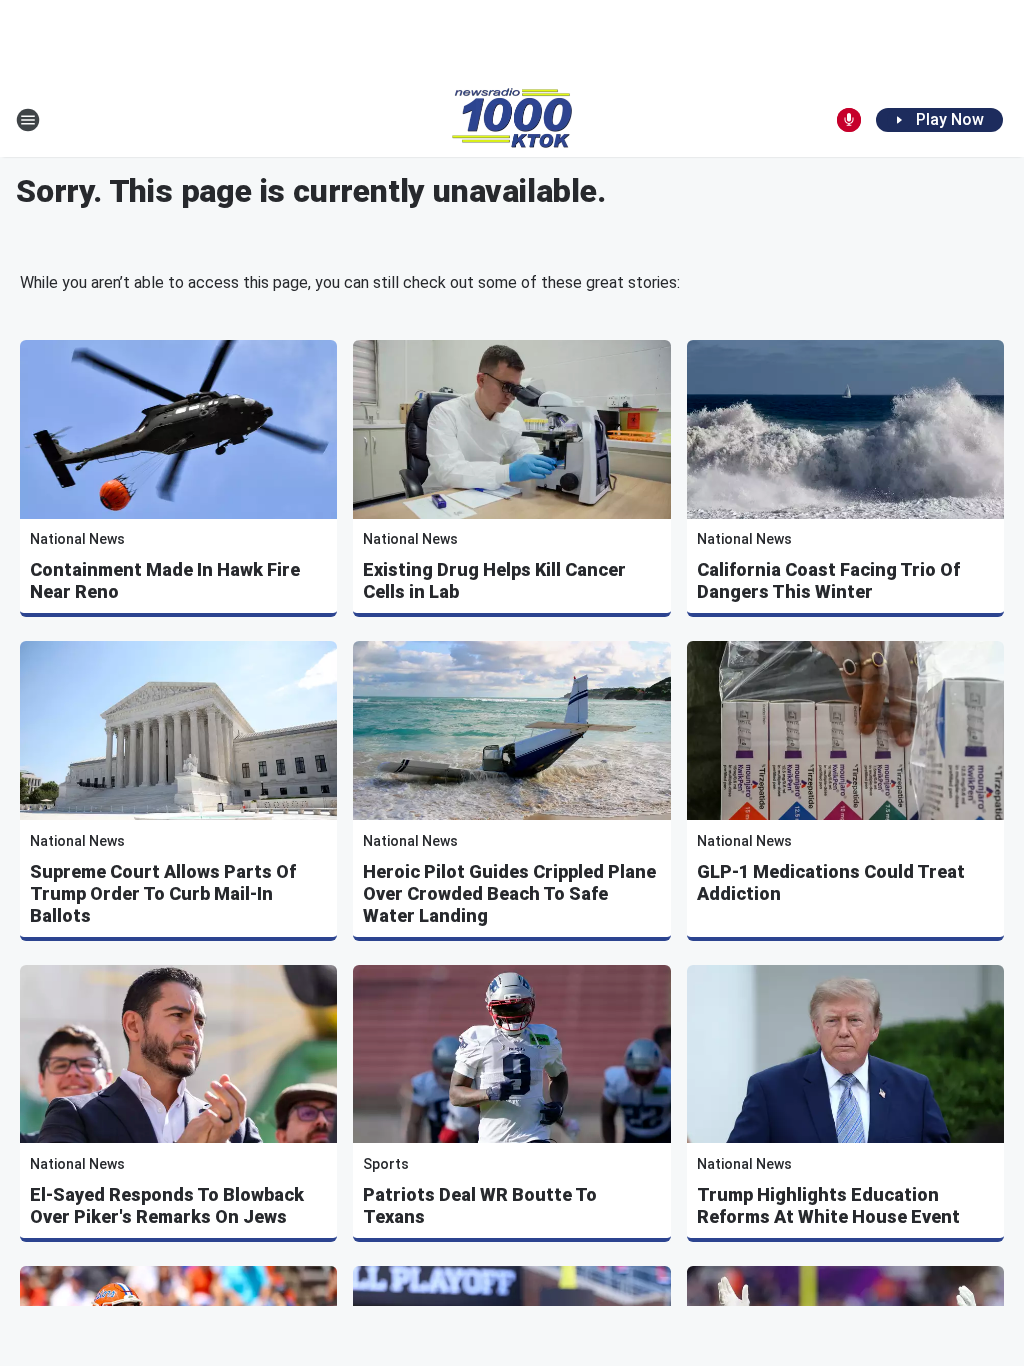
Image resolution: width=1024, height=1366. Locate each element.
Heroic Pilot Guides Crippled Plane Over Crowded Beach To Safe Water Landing (509, 893)
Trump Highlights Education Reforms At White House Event (828, 1205)
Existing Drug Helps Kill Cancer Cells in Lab (494, 580)
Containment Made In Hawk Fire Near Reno (165, 580)
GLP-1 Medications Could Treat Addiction (831, 882)
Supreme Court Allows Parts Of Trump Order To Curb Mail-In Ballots (163, 893)
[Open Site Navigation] (28, 120)
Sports (386, 1164)
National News (77, 539)
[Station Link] (512, 120)
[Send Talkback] (849, 120)
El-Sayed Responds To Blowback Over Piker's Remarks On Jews (167, 1205)
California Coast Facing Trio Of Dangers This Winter (828, 580)
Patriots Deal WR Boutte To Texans (480, 1205)
